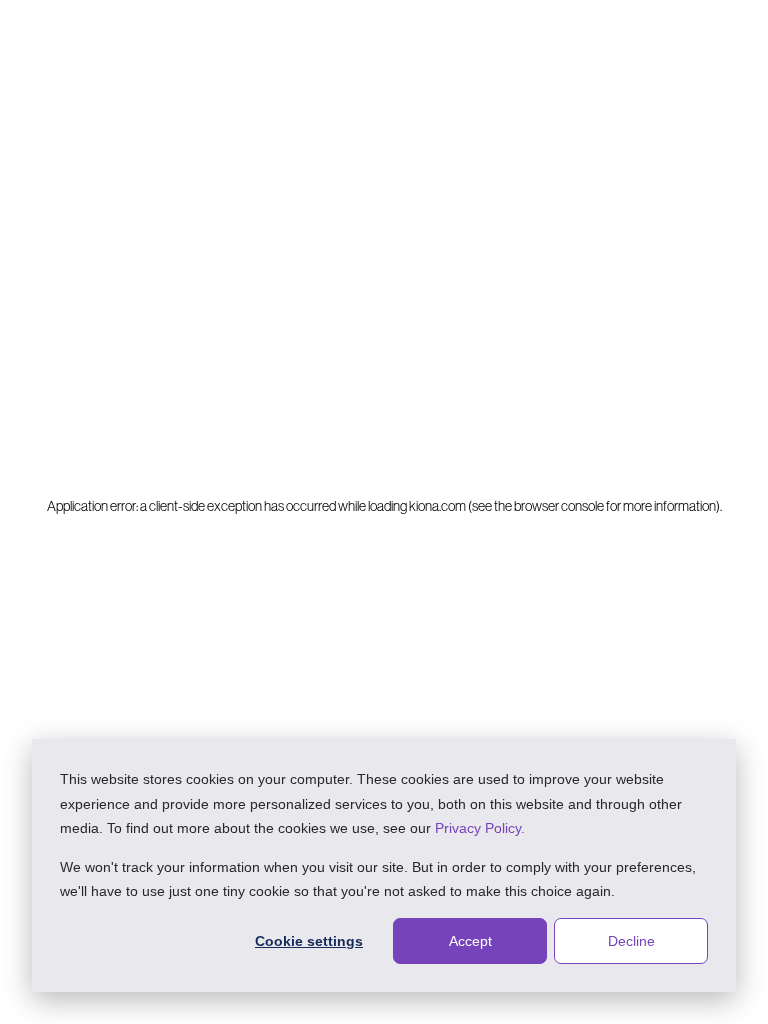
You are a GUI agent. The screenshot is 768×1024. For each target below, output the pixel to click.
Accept (470, 941)
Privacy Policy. (480, 828)
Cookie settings (309, 941)
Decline (631, 941)
